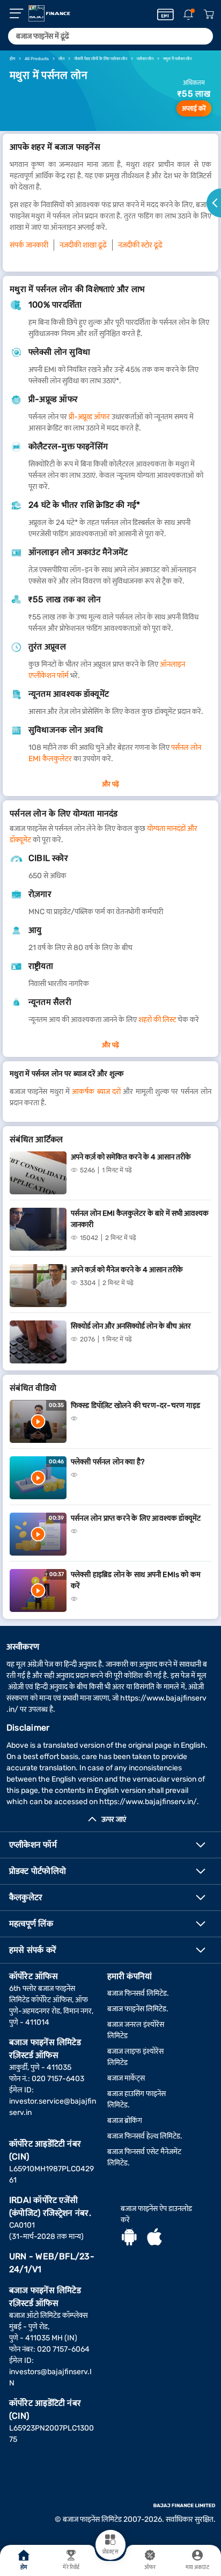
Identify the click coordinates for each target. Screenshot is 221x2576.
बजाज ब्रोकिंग (125, 2121)
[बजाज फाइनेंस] (49, 13)
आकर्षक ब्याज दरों (96, 1092)
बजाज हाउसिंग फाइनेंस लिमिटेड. (137, 2099)
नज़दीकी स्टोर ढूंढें (140, 245)
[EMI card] (165, 14)
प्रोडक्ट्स (110, 2552)
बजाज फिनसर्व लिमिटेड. (138, 1993)
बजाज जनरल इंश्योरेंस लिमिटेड (136, 2030)
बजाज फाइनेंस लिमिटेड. (138, 2009)
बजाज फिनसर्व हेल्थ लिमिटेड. (145, 2136)
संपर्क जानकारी (29, 245)
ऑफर (150, 2567)
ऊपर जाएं (114, 1819)
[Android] (129, 2238)
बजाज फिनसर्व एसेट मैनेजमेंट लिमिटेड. (144, 2157)
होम (24, 2567)
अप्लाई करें (194, 108)
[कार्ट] (209, 15)
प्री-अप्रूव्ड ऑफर (89, 417)
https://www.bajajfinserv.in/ (148, 1802)
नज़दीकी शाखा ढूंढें (83, 245)
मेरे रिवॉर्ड (71, 2567)
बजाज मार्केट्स (126, 2078)
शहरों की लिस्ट (157, 1020)
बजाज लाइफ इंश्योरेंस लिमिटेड (135, 2057)
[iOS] (154, 2238)
